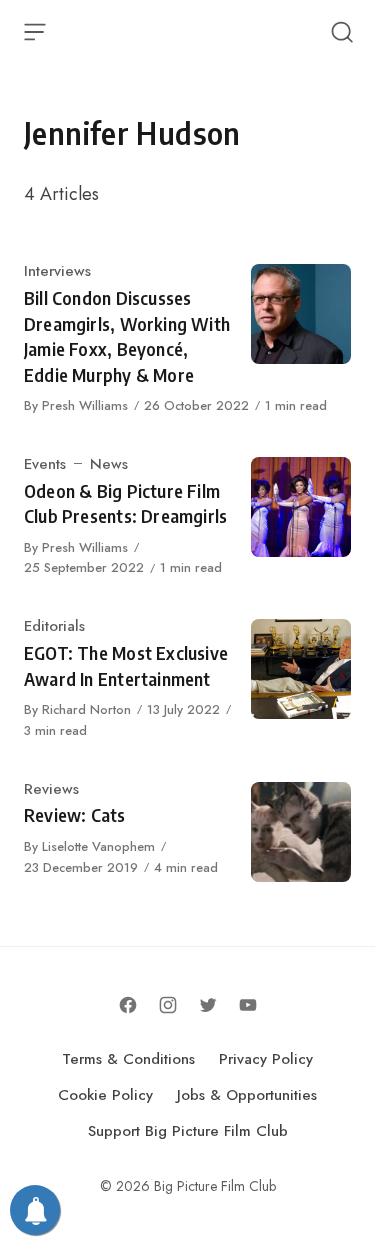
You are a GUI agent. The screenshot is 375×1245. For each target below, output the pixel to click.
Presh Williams (85, 405)
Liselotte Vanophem (98, 846)
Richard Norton (86, 709)
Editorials (54, 626)
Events (45, 464)
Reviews (51, 789)
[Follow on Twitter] (208, 1005)
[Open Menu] (35, 32)
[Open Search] (342, 32)
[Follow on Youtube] (248, 1005)
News (109, 464)
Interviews (57, 271)
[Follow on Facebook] (128, 1005)
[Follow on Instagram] (168, 1005)
